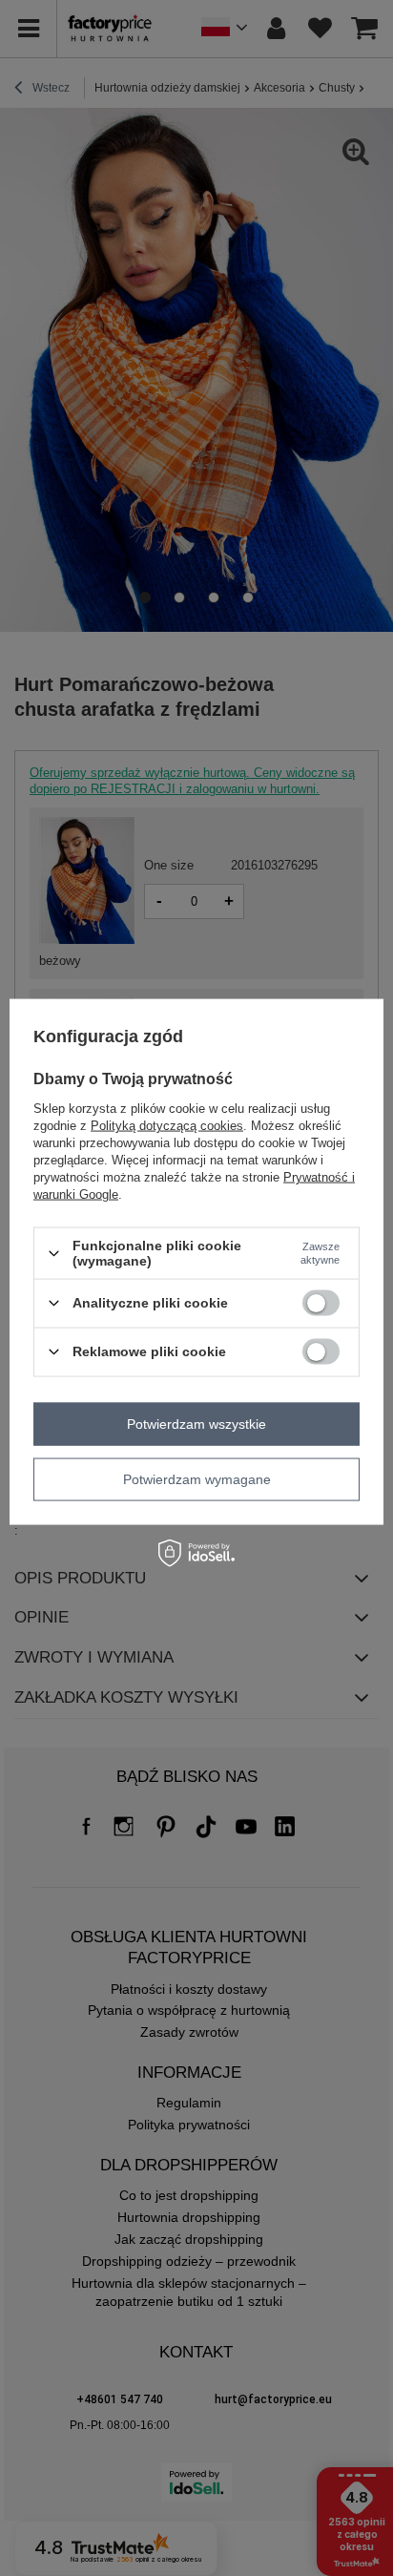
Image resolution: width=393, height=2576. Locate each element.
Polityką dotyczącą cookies (167, 1126)
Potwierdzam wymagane (197, 1479)
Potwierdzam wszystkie (196, 1424)
